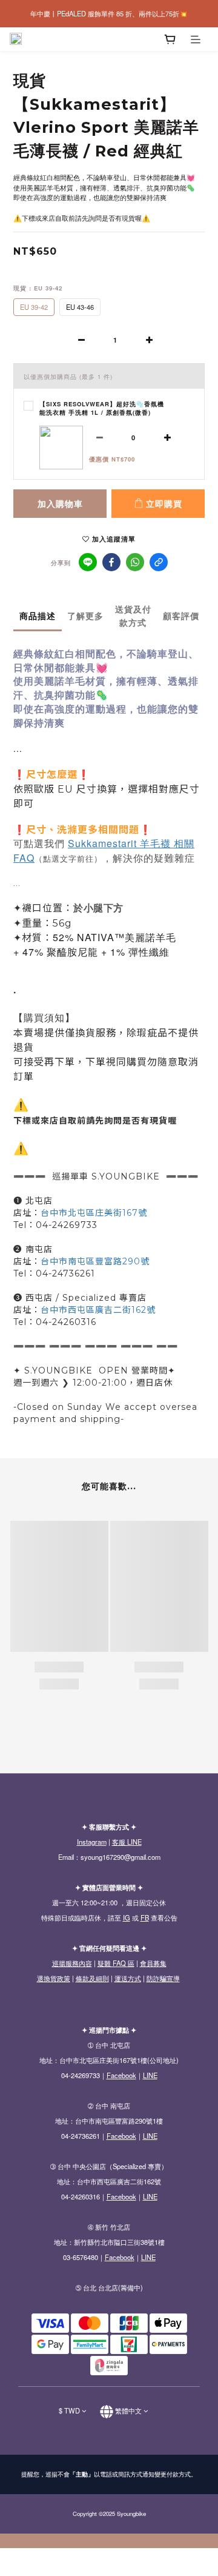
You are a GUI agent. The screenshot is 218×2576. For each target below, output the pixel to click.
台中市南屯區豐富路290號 (95, 1261)
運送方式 (128, 1978)
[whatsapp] (135, 562)
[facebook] (111, 562)
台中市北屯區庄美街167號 (94, 1213)
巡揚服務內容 (72, 1963)
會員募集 (153, 1963)
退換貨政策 (54, 1978)
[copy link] (159, 562)
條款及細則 (92, 1978)
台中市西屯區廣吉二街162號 (98, 1310)
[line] (88, 562)
